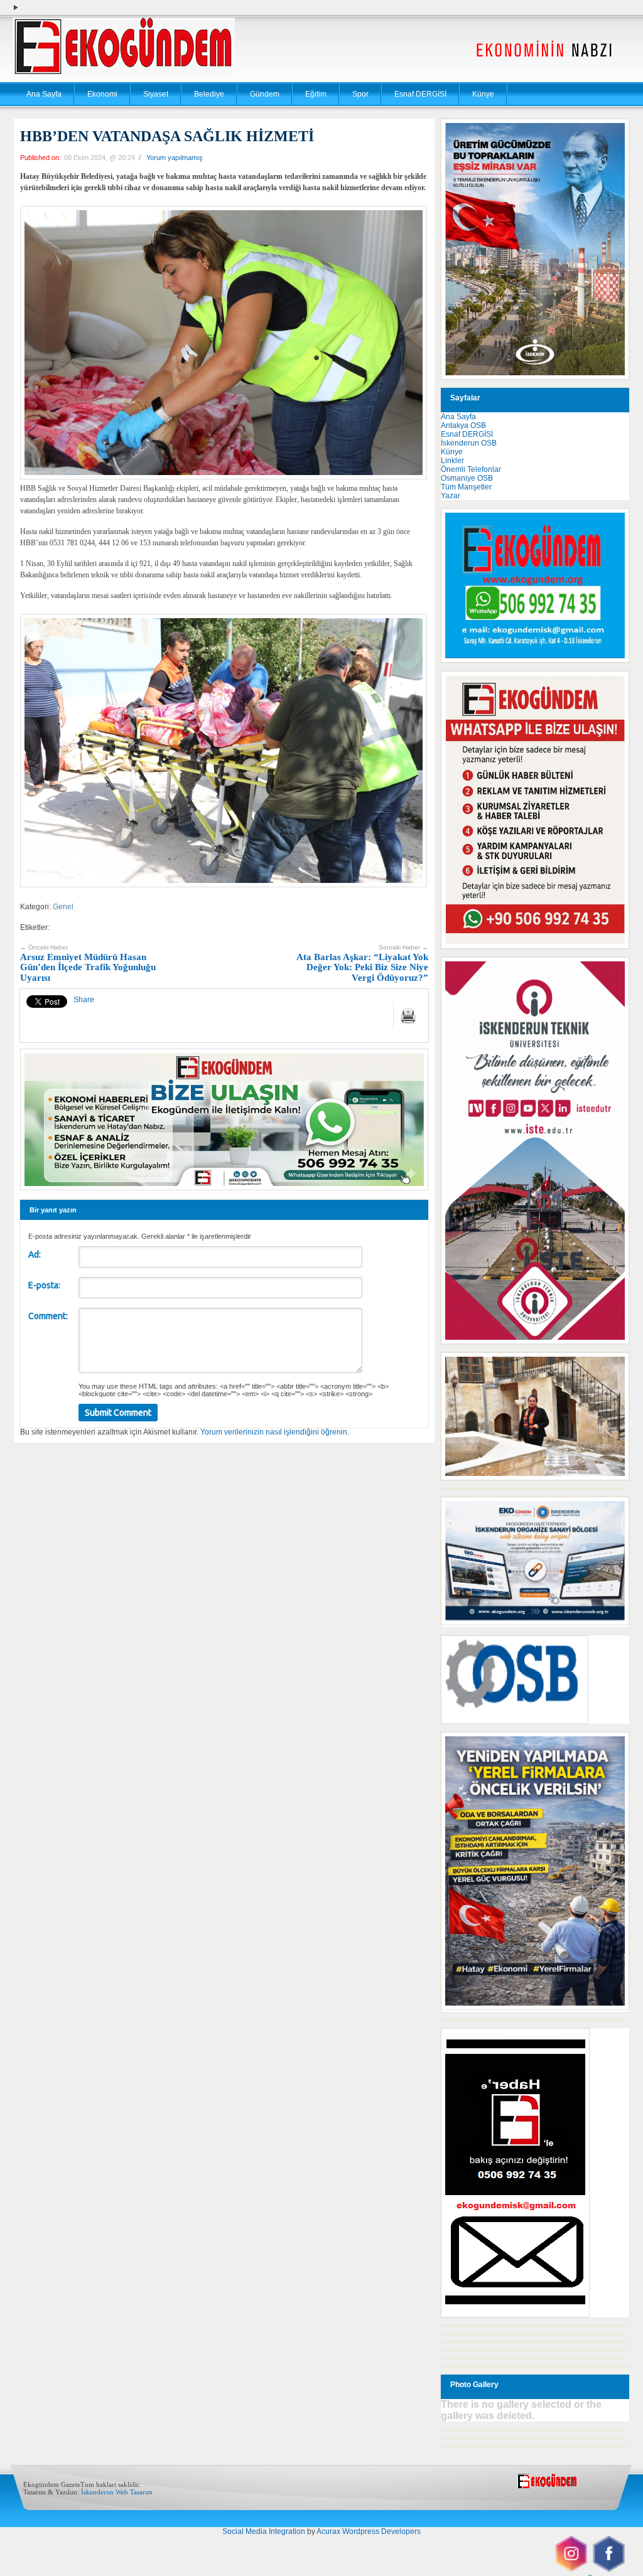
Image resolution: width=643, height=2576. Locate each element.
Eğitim (316, 94)
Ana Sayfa (44, 94)
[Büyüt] (613, 1369)
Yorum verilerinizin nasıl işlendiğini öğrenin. (275, 1432)
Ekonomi (102, 94)
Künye (483, 94)
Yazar (451, 496)
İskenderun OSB (469, 443)
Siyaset (156, 94)
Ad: (35, 1254)
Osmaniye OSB (467, 478)
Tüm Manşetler (466, 487)
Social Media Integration (264, 2531)
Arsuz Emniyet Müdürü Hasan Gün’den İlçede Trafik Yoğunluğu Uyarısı (88, 963)
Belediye (209, 94)
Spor (360, 94)
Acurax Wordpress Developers (369, 2531)
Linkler (452, 461)
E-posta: (44, 1285)
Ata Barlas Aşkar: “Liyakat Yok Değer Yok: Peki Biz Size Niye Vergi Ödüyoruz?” (362, 963)
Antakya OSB (463, 425)
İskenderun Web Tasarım (117, 2492)
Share (84, 1000)
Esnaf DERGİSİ (420, 94)
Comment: (48, 1316)
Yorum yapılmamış (175, 158)
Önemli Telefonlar (471, 469)
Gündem (265, 94)
